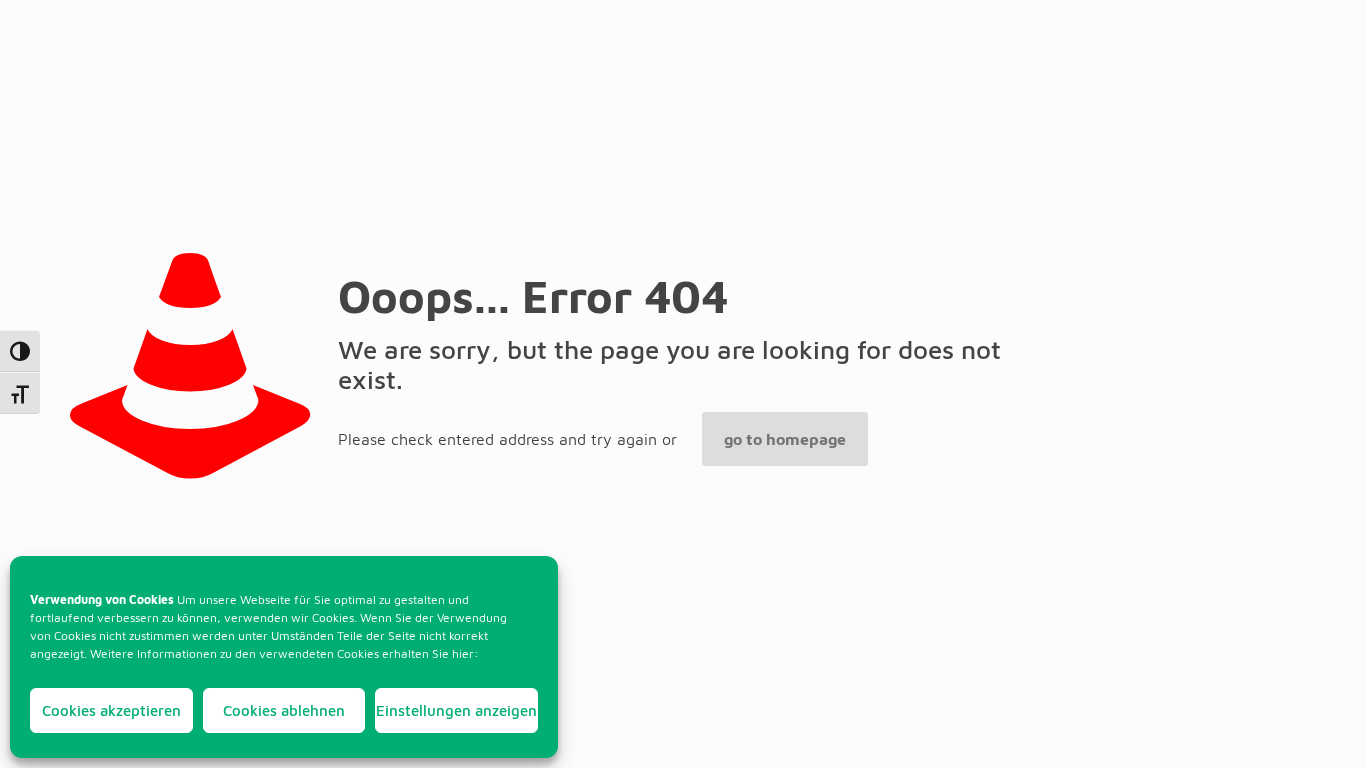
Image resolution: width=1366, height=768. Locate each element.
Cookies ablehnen (284, 710)
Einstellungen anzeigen (456, 710)
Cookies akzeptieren (111, 710)
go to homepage (785, 439)
